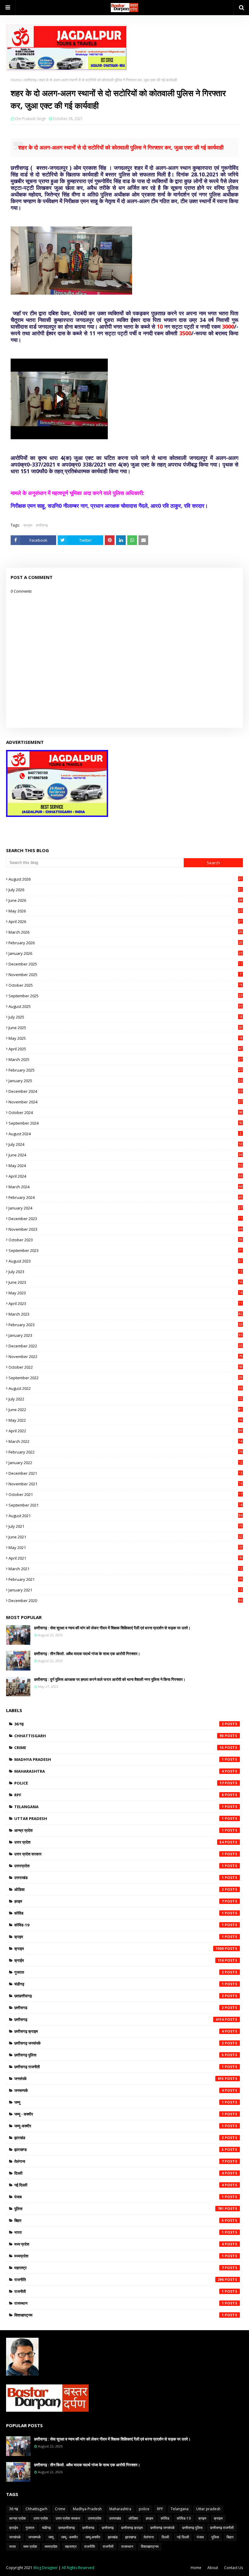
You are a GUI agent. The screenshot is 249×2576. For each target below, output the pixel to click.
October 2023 (125, 1240)
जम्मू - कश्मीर (119, 2114)
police (119, 1783)
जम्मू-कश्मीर (119, 2126)
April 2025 (125, 1049)
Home (16, 80)
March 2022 (125, 1441)
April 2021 (125, 1558)
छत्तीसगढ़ (30, 80)
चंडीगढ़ (119, 1984)
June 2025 (125, 1028)
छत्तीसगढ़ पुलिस (119, 2055)
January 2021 (125, 1590)
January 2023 (125, 1335)
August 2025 (125, 1006)
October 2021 (125, 1494)
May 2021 (125, 1547)
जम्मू (119, 2102)
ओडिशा (119, 1889)
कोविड (119, 1913)
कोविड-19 (119, 1925)
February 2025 (125, 1070)
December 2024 (125, 1091)
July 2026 (125, 890)
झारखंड (119, 2138)
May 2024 (125, 1166)
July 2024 (125, 1144)
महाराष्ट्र (119, 2268)
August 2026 (125, 879)
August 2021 (125, 1516)
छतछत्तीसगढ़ (119, 1996)
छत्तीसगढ (119, 2008)
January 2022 (125, 1463)
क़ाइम (119, 1901)
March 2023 (125, 1314)
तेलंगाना (119, 2161)
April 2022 (125, 1431)
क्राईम (119, 1960)
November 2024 (125, 1102)
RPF (119, 1795)
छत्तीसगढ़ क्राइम (119, 2031)
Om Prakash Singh (30, 119)
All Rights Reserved (78, 2568)
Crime (119, 1748)
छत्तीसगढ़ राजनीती (119, 2067)
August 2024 (125, 1134)
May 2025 (125, 1038)
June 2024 (125, 1155)
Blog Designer (46, 2568)
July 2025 (125, 1017)
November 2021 (125, 1484)
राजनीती (119, 2291)
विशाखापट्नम (119, 2315)
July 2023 (125, 1272)
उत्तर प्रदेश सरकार (119, 1854)
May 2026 (125, 911)
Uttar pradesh (119, 1818)
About (213, 2568)
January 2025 (125, 1081)
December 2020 (125, 1601)
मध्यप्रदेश (119, 2256)
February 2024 (125, 1197)
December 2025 (125, 964)
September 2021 (125, 1505)
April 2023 (125, 1303)
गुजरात (119, 1972)
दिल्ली (119, 2173)
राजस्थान (119, 2303)
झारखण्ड (119, 2149)
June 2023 (125, 1282)
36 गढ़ (119, 1724)
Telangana (119, 1807)
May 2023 (125, 1293)
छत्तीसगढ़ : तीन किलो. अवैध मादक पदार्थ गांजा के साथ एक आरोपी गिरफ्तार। (87, 1654)
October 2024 (125, 1112)
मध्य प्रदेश (119, 2244)
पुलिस (119, 2209)
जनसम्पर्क (119, 2090)
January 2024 (125, 1208)
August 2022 (125, 1388)
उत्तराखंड (119, 1878)
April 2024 (125, 1176)
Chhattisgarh (119, 1736)
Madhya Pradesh (119, 1759)
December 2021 (125, 1473)
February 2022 (125, 1452)
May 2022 (125, 1420)
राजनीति (119, 2280)
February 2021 (125, 1579)
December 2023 (125, 1219)
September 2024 (125, 1123)
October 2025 (125, 985)
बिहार (119, 2220)
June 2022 (125, 1410)
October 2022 (125, 1367)
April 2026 (125, 922)
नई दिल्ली (119, 2185)
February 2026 (125, 943)
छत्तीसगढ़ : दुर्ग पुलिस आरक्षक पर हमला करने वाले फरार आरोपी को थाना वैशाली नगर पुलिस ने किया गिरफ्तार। (110, 1679)
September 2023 (125, 1250)
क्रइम (119, 1937)
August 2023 (125, 1261)
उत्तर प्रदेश (119, 1842)
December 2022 (125, 1346)
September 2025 (125, 996)
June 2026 (125, 900)
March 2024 (125, 1187)
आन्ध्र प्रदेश (119, 1830)
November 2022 (125, 1357)
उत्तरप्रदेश (119, 1866)
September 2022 (125, 1378)
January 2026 (125, 953)
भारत (119, 2232)
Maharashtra (119, 1771)
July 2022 (125, 1399)
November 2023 (125, 1229)
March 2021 (125, 1569)
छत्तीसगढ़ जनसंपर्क (119, 2043)
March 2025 (125, 1059)
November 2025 (125, 975)
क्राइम (28, 525)
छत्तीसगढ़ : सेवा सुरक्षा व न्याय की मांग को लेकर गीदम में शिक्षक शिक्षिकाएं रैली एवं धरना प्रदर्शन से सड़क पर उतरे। (112, 1628)
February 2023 (125, 1325)
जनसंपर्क (119, 2079)
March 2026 (125, 932)
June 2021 (125, 1537)
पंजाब (119, 2197)
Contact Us (234, 2568)
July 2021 (125, 1526)
